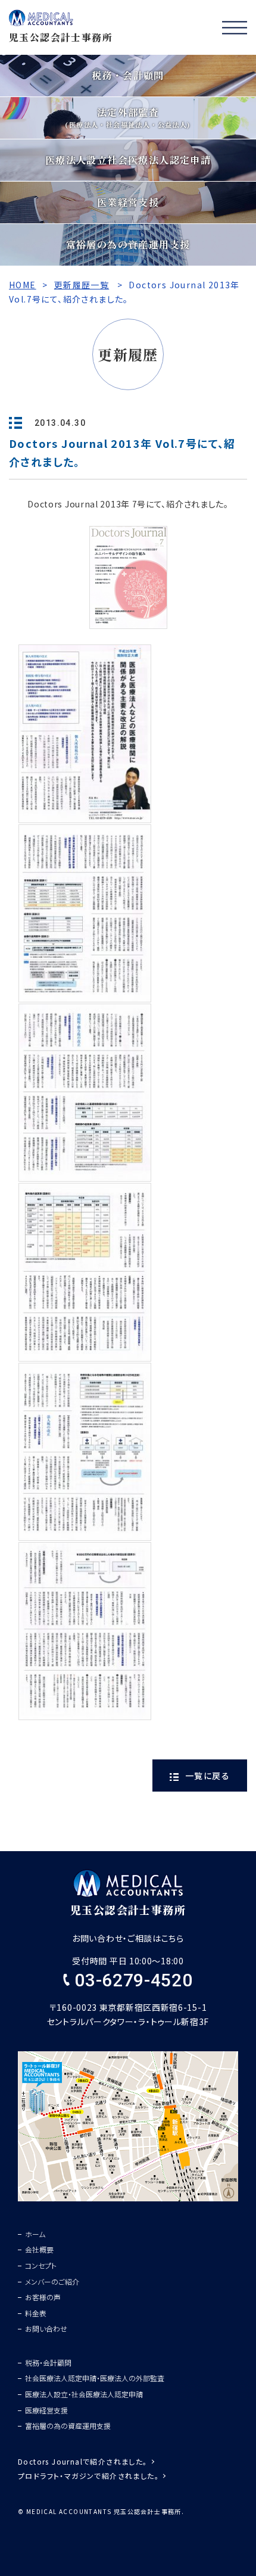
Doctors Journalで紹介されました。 (83, 2461)
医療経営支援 (46, 2410)
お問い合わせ (46, 2329)
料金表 (36, 2313)
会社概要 (39, 2249)
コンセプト (41, 2265)
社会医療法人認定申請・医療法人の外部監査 (95, 2378)
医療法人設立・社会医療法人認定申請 (84, 2394)
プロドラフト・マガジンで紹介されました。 (88, 2476)
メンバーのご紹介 (52, 2281)
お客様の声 (43, 2297)
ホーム (35, 2234)
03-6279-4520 (131, 1980)
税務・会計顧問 (48, 2362)
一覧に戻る (206, 1776)
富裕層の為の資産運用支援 (68, 2426)
